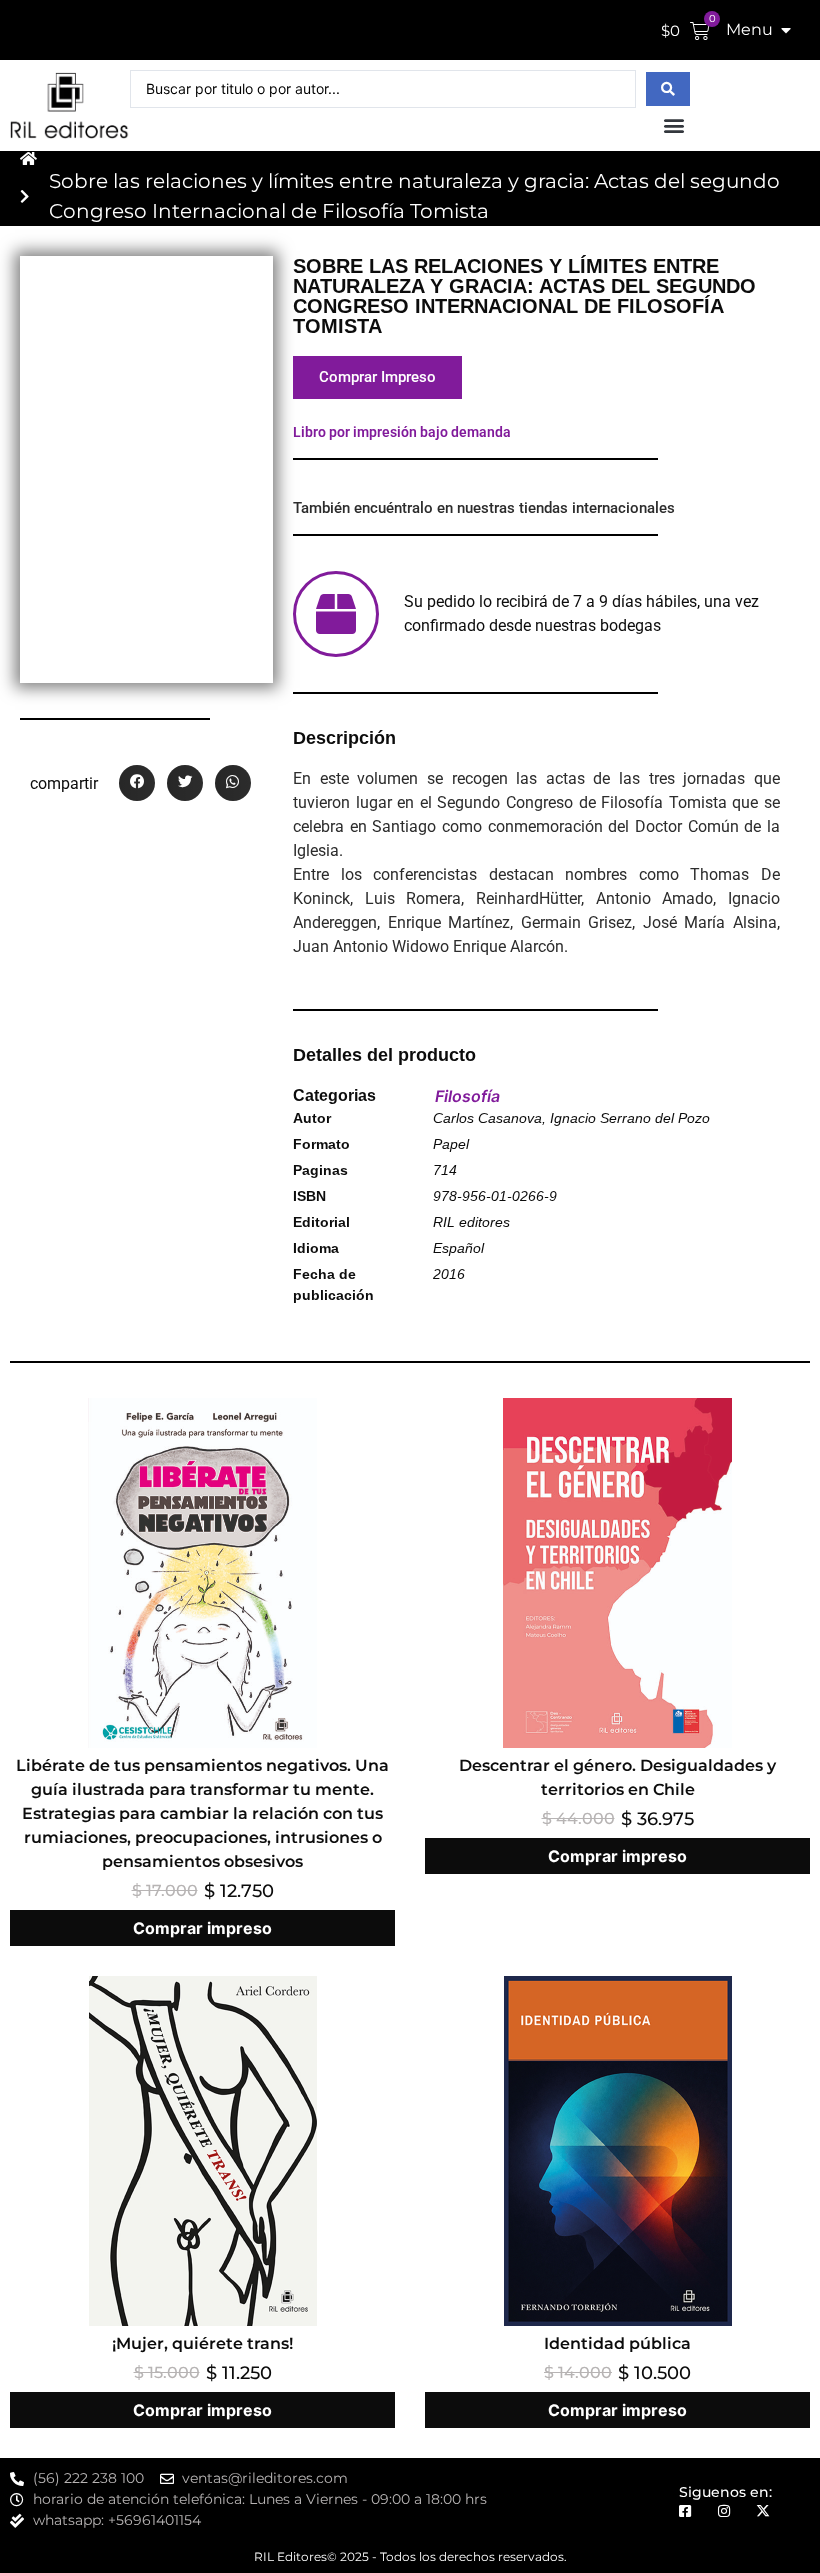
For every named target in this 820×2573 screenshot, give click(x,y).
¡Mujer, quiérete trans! (202, 2343)
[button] (673, 124)
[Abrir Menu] (786, 30)
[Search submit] (668, 89)
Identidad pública (617, 2343)
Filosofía (467, 1096)
